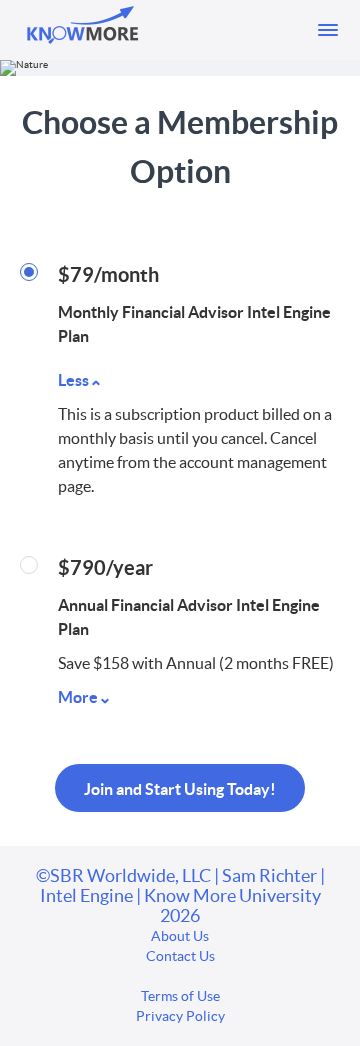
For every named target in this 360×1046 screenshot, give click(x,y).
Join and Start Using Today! (180, 789)
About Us (180, 936)
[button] (328, 30)
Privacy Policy (180, 1016)
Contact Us (180, 956)
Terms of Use (180, 996)
